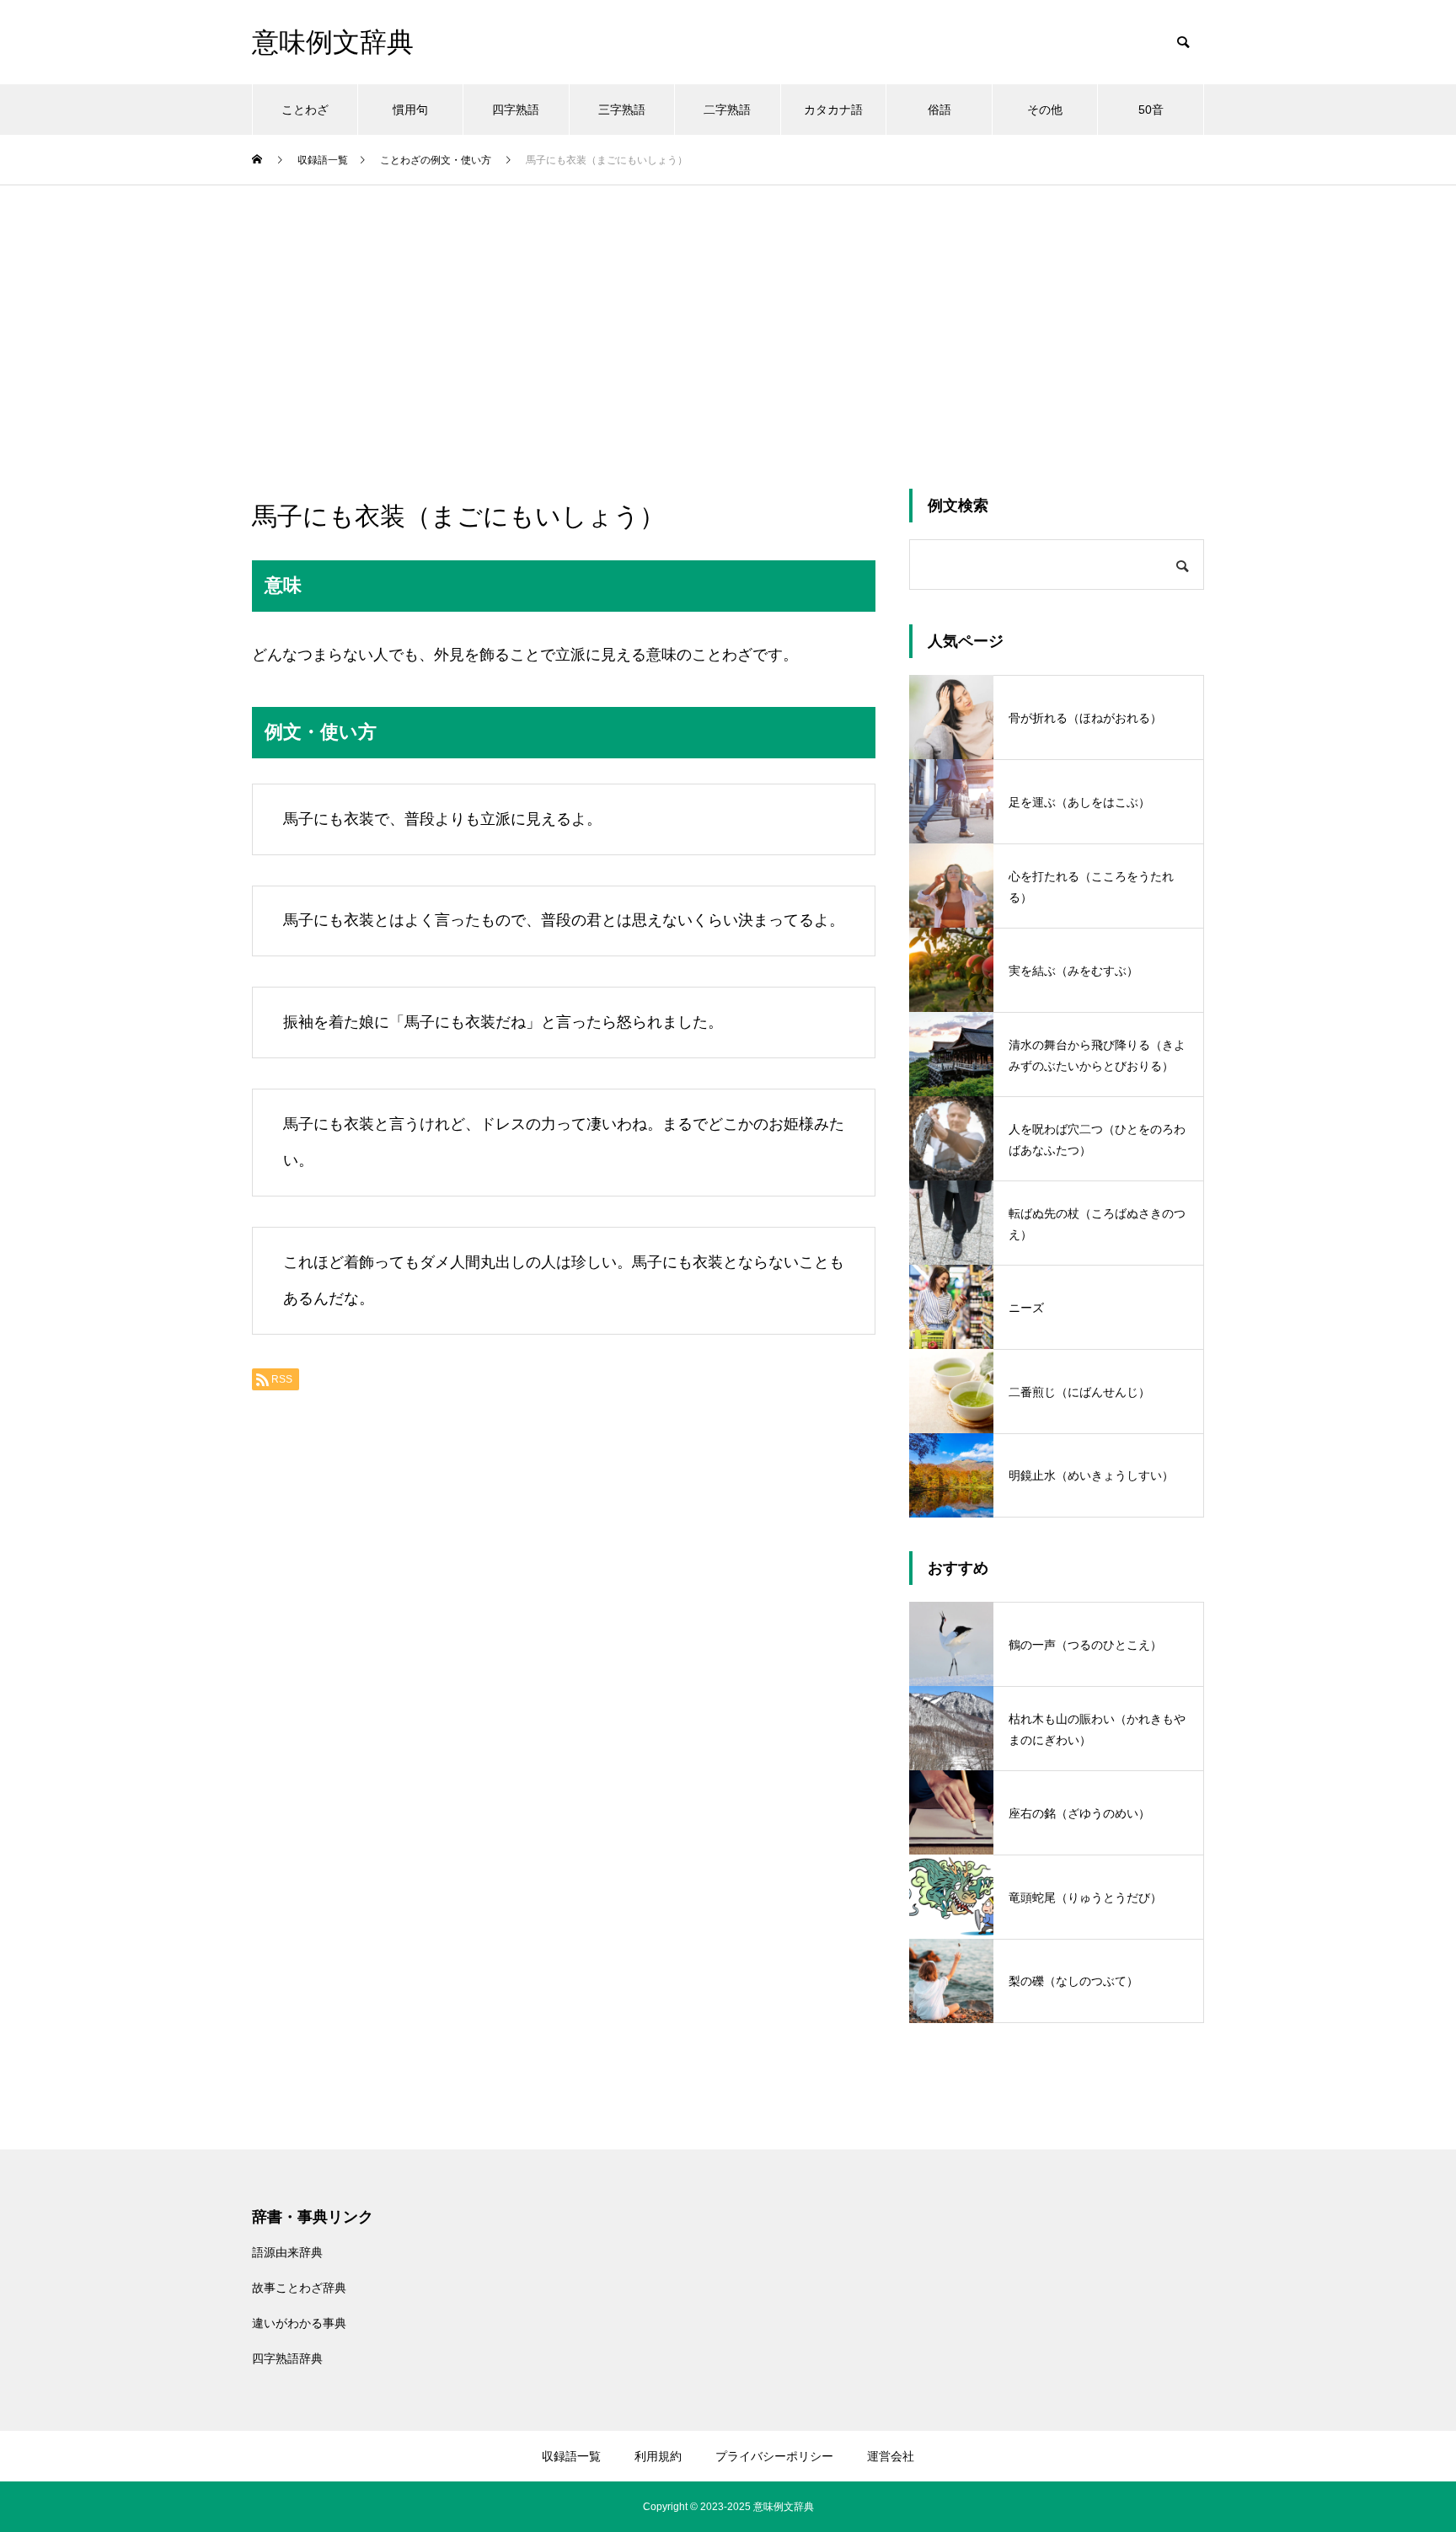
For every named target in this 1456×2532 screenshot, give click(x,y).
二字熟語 (727, 110)
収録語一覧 (571, 2456)
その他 (1045, 110)
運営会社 (891, 2456)
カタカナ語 (833, 110)
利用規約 (658, 2456)
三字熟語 (622, 110)
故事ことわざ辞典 (299, 2288)
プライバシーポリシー (774, 2456)
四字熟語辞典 (287, 2358)
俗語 (939, 110)
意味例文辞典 (784, 2507)
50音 (1151, 110)
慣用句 (410, 110)
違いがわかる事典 (299, 2323)
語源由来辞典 (287, 2252)
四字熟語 (516, 110)
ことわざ (305, 110)
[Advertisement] (728, 312)
